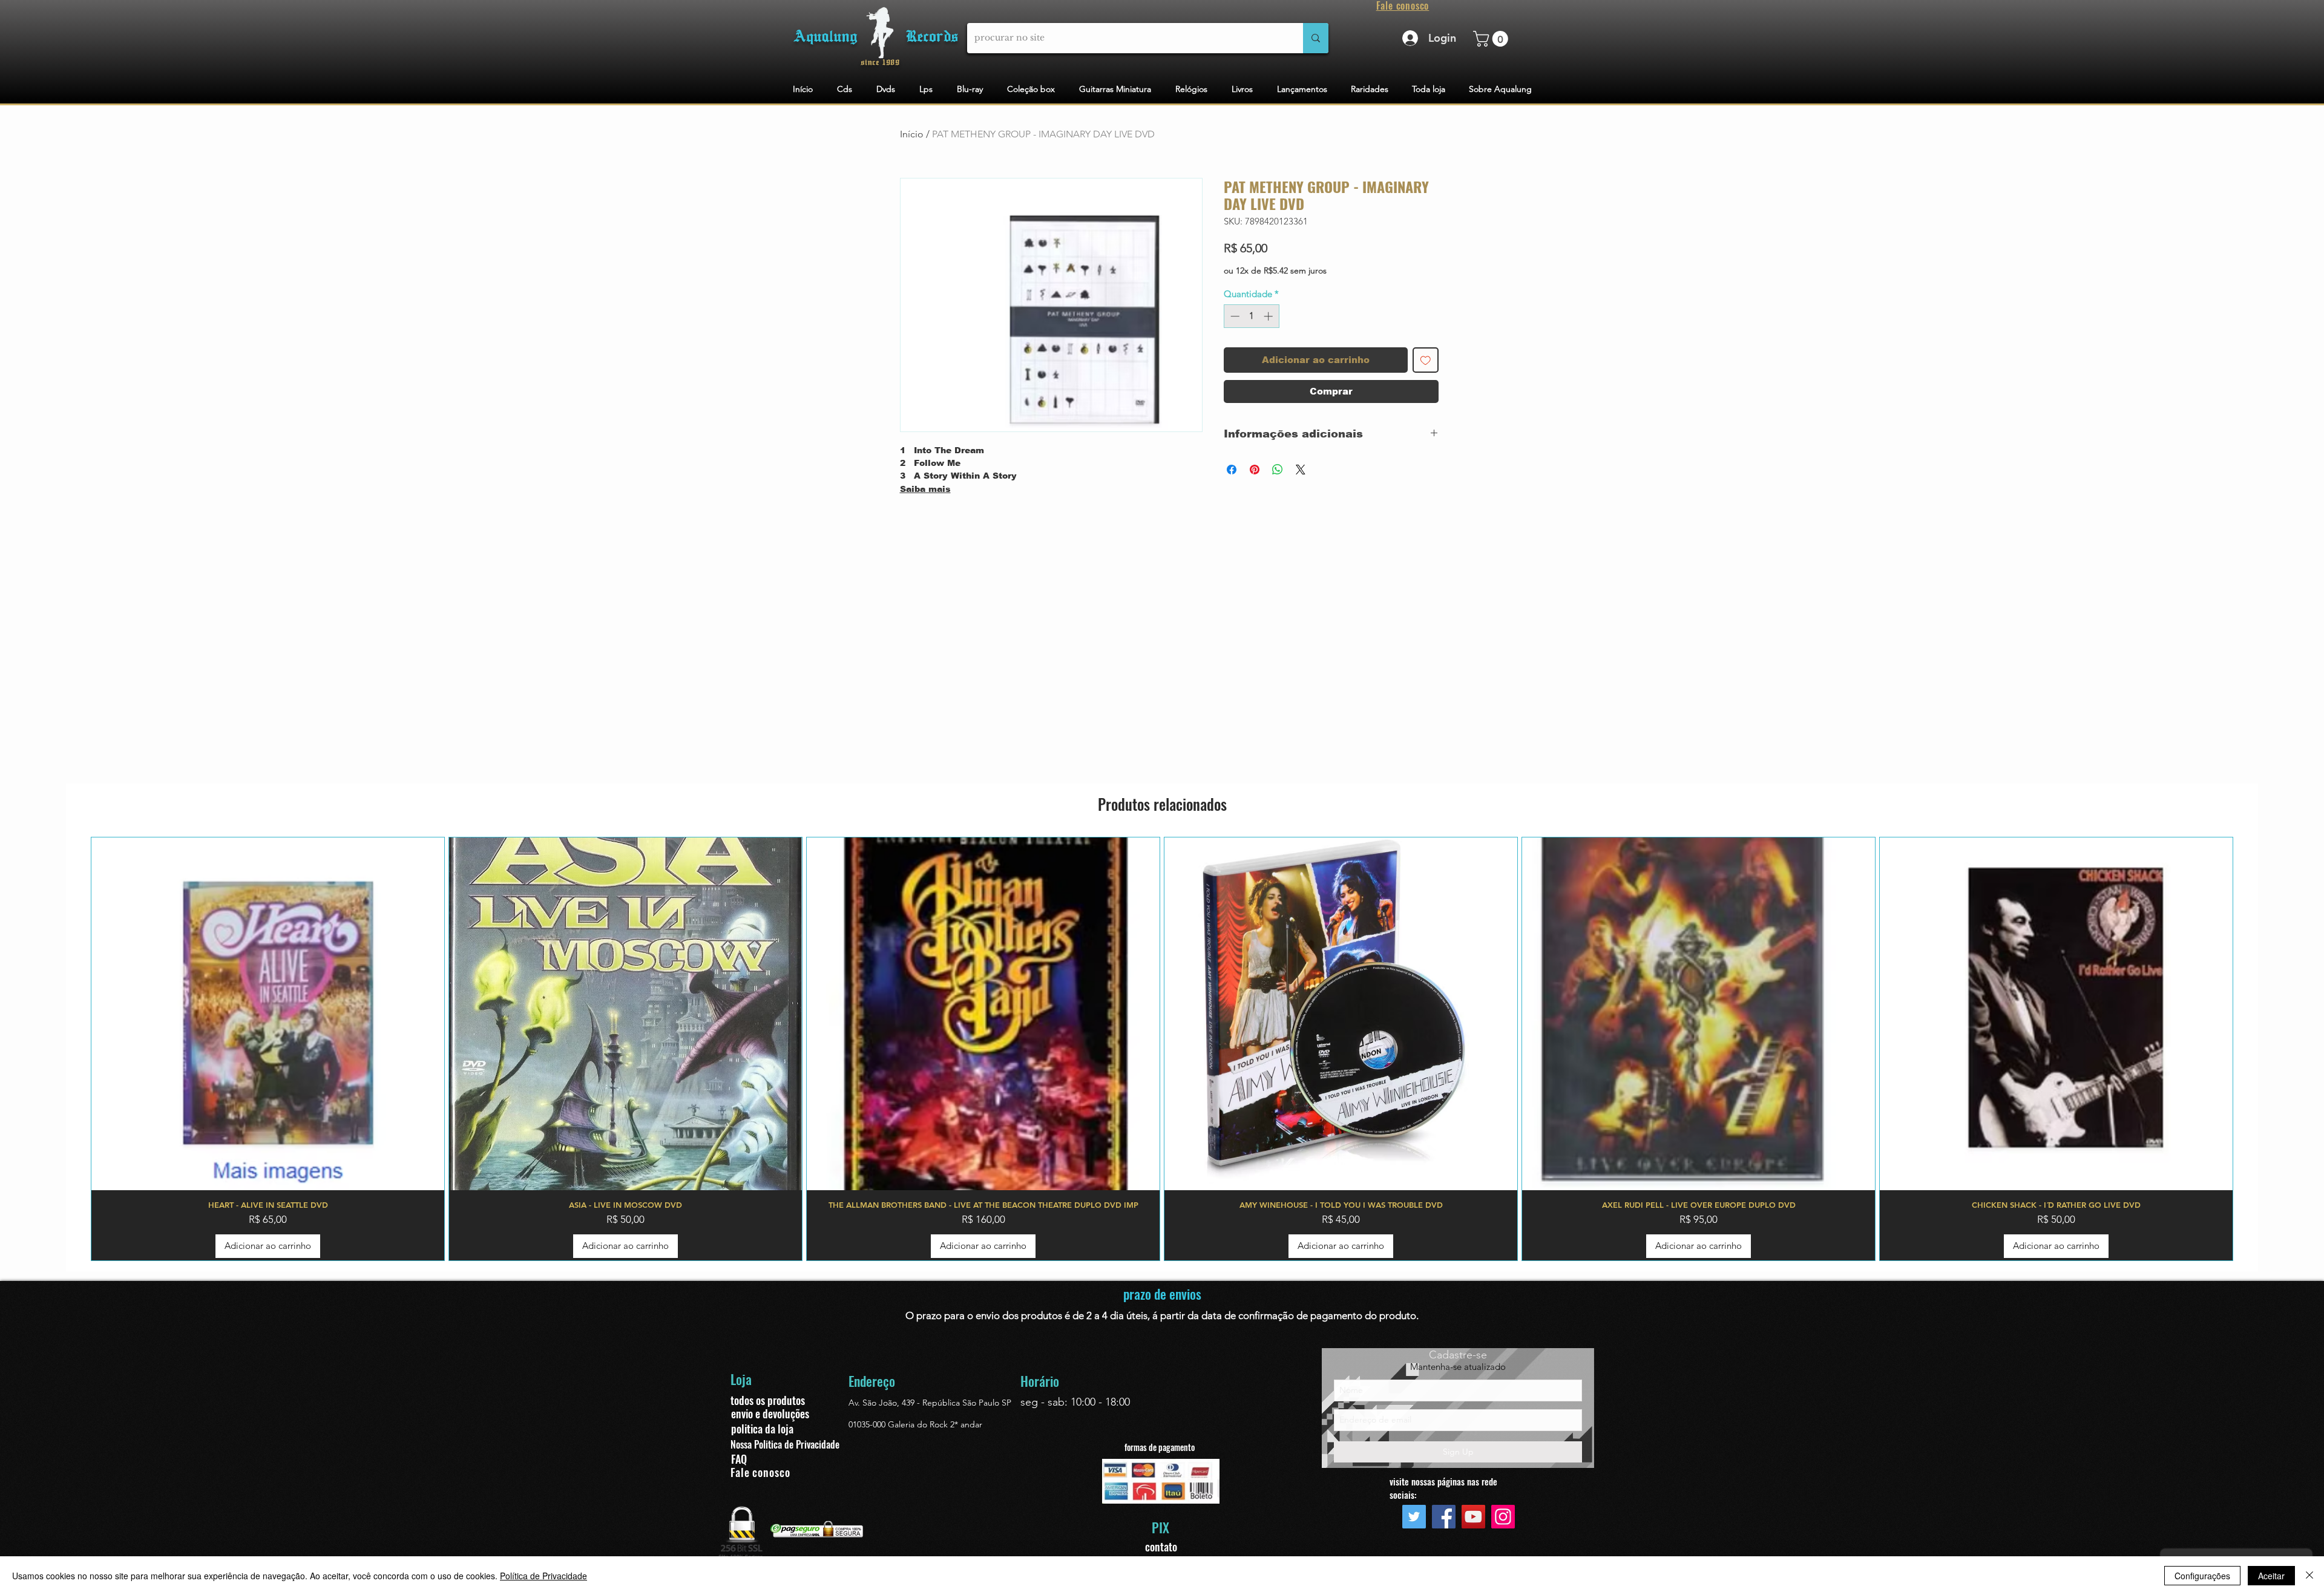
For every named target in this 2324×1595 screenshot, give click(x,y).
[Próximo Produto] (2251, 1049)
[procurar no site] (1316, 38)
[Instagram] (1503, 1517)
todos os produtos (768, 1400)
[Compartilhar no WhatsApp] (1278, 470)
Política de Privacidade (543, 1576)
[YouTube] (1473, 1517)
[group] (1162, 1049)
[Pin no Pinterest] (1255, 470)
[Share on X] (1301, 470)
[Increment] (1269, 316)
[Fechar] (2309, 1576)
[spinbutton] (1251, 316)
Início (912, 134)
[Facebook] (1444, 1517)
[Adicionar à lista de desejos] (1426, 360)
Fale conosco (760, 1472)
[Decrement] (1234, 316)
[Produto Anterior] (73, 1049)
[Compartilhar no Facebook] (1232, 470)
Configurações (2202, 1576)
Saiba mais (925, 489)
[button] (1492, 39)
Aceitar (2271, 1576)
